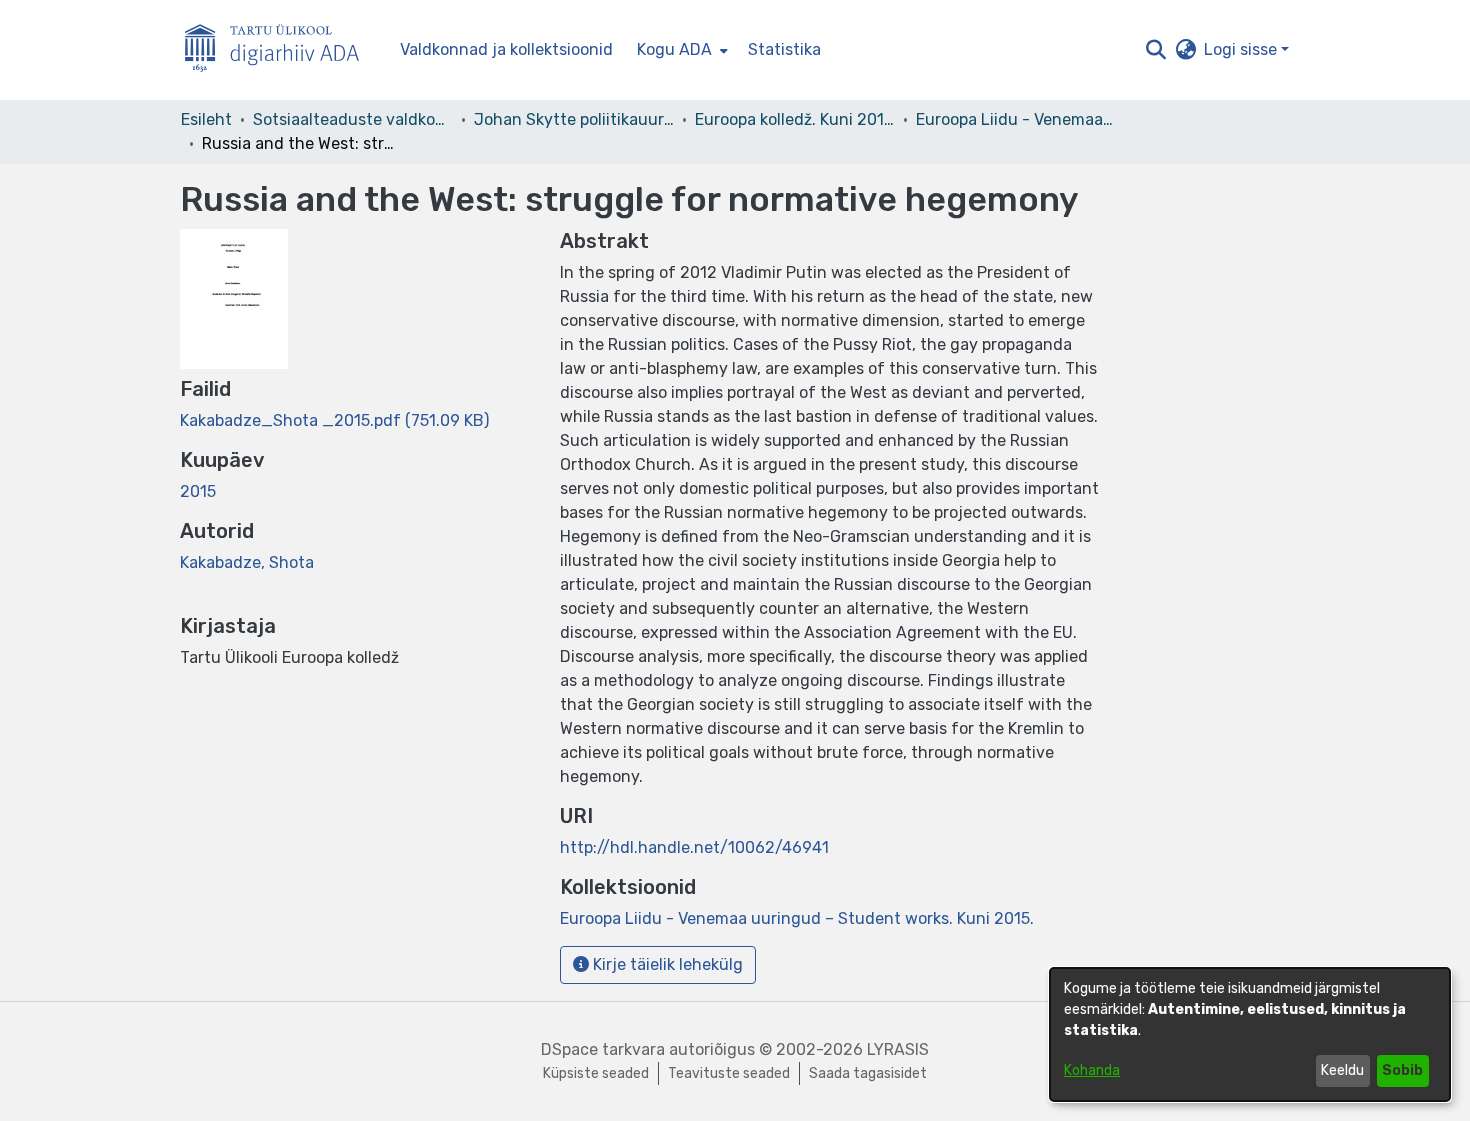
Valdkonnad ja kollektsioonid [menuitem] (506, 49)
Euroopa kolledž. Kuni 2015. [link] (795, 119)
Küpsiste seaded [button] (596, 1073)
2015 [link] (198, 491)
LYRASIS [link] (898, 1049)
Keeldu (1342, 1070)
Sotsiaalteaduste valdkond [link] (353, 119)
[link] (334, 420)
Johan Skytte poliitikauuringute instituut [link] (574, 119)
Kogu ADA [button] (674, 49)
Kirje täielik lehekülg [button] (666, 964)
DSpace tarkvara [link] (603, 1049)
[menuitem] (680, 50)
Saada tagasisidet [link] (868, 1073)
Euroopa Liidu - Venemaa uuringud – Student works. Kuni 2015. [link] (1016, 119)
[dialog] (1250, 1034)
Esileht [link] (206, 119)
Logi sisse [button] (1242, 49)
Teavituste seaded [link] (729, 1073)
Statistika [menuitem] (784, 49)
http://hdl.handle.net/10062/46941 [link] (694, 847)
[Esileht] (280, 50)
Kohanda (1092, 1070)
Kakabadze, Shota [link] (247, 562)
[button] (1155, 50)
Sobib (1402, 1070)
